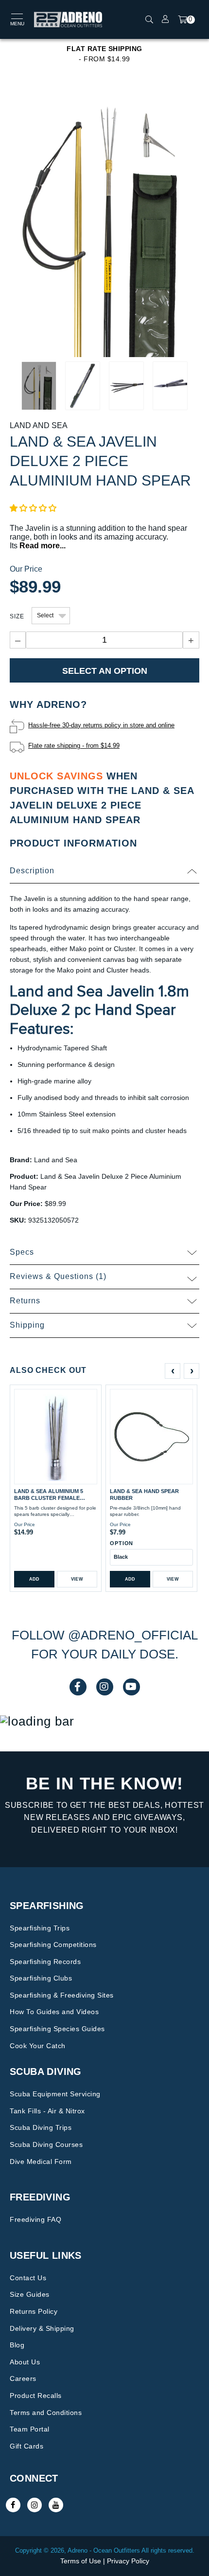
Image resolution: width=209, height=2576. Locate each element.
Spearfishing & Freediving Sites (62, 1995)
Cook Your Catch (38, 2046)
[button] (33, 508)
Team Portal (30, 2429)
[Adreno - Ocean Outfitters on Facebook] (13, 2505)
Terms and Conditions (46, 2413)
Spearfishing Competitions (53, 1945)
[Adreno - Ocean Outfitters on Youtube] (56, 2505)
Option (122, 1543)
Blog (17, 2345)
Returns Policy (34, 2311)
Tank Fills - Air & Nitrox (47, 2111)
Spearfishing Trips (40, 1928)
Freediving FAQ (35, 2219)
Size (17, 616)
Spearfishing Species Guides (57, 2029)
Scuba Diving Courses (46, 2144)
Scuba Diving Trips (41, 2127)
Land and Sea (39, 425)
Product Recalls (36, 2396)
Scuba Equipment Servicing (55, 2094)
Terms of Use (81, 2561)
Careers (23, 2378)
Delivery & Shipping (42, 2328)
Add (35, 1579)
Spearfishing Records (45, 1962)
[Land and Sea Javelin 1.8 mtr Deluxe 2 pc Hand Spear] (104, 224)
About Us (25, 2362)
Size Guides (30, 2294)
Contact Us (28, 2278)
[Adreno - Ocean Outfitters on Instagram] (35, 2505)
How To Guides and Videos (54, 2012)
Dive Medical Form (41, 2162)
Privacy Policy (128, 2561)
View (77, 1579)
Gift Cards (26, 2446)
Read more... (43, 546)
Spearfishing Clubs (41, 1978)
